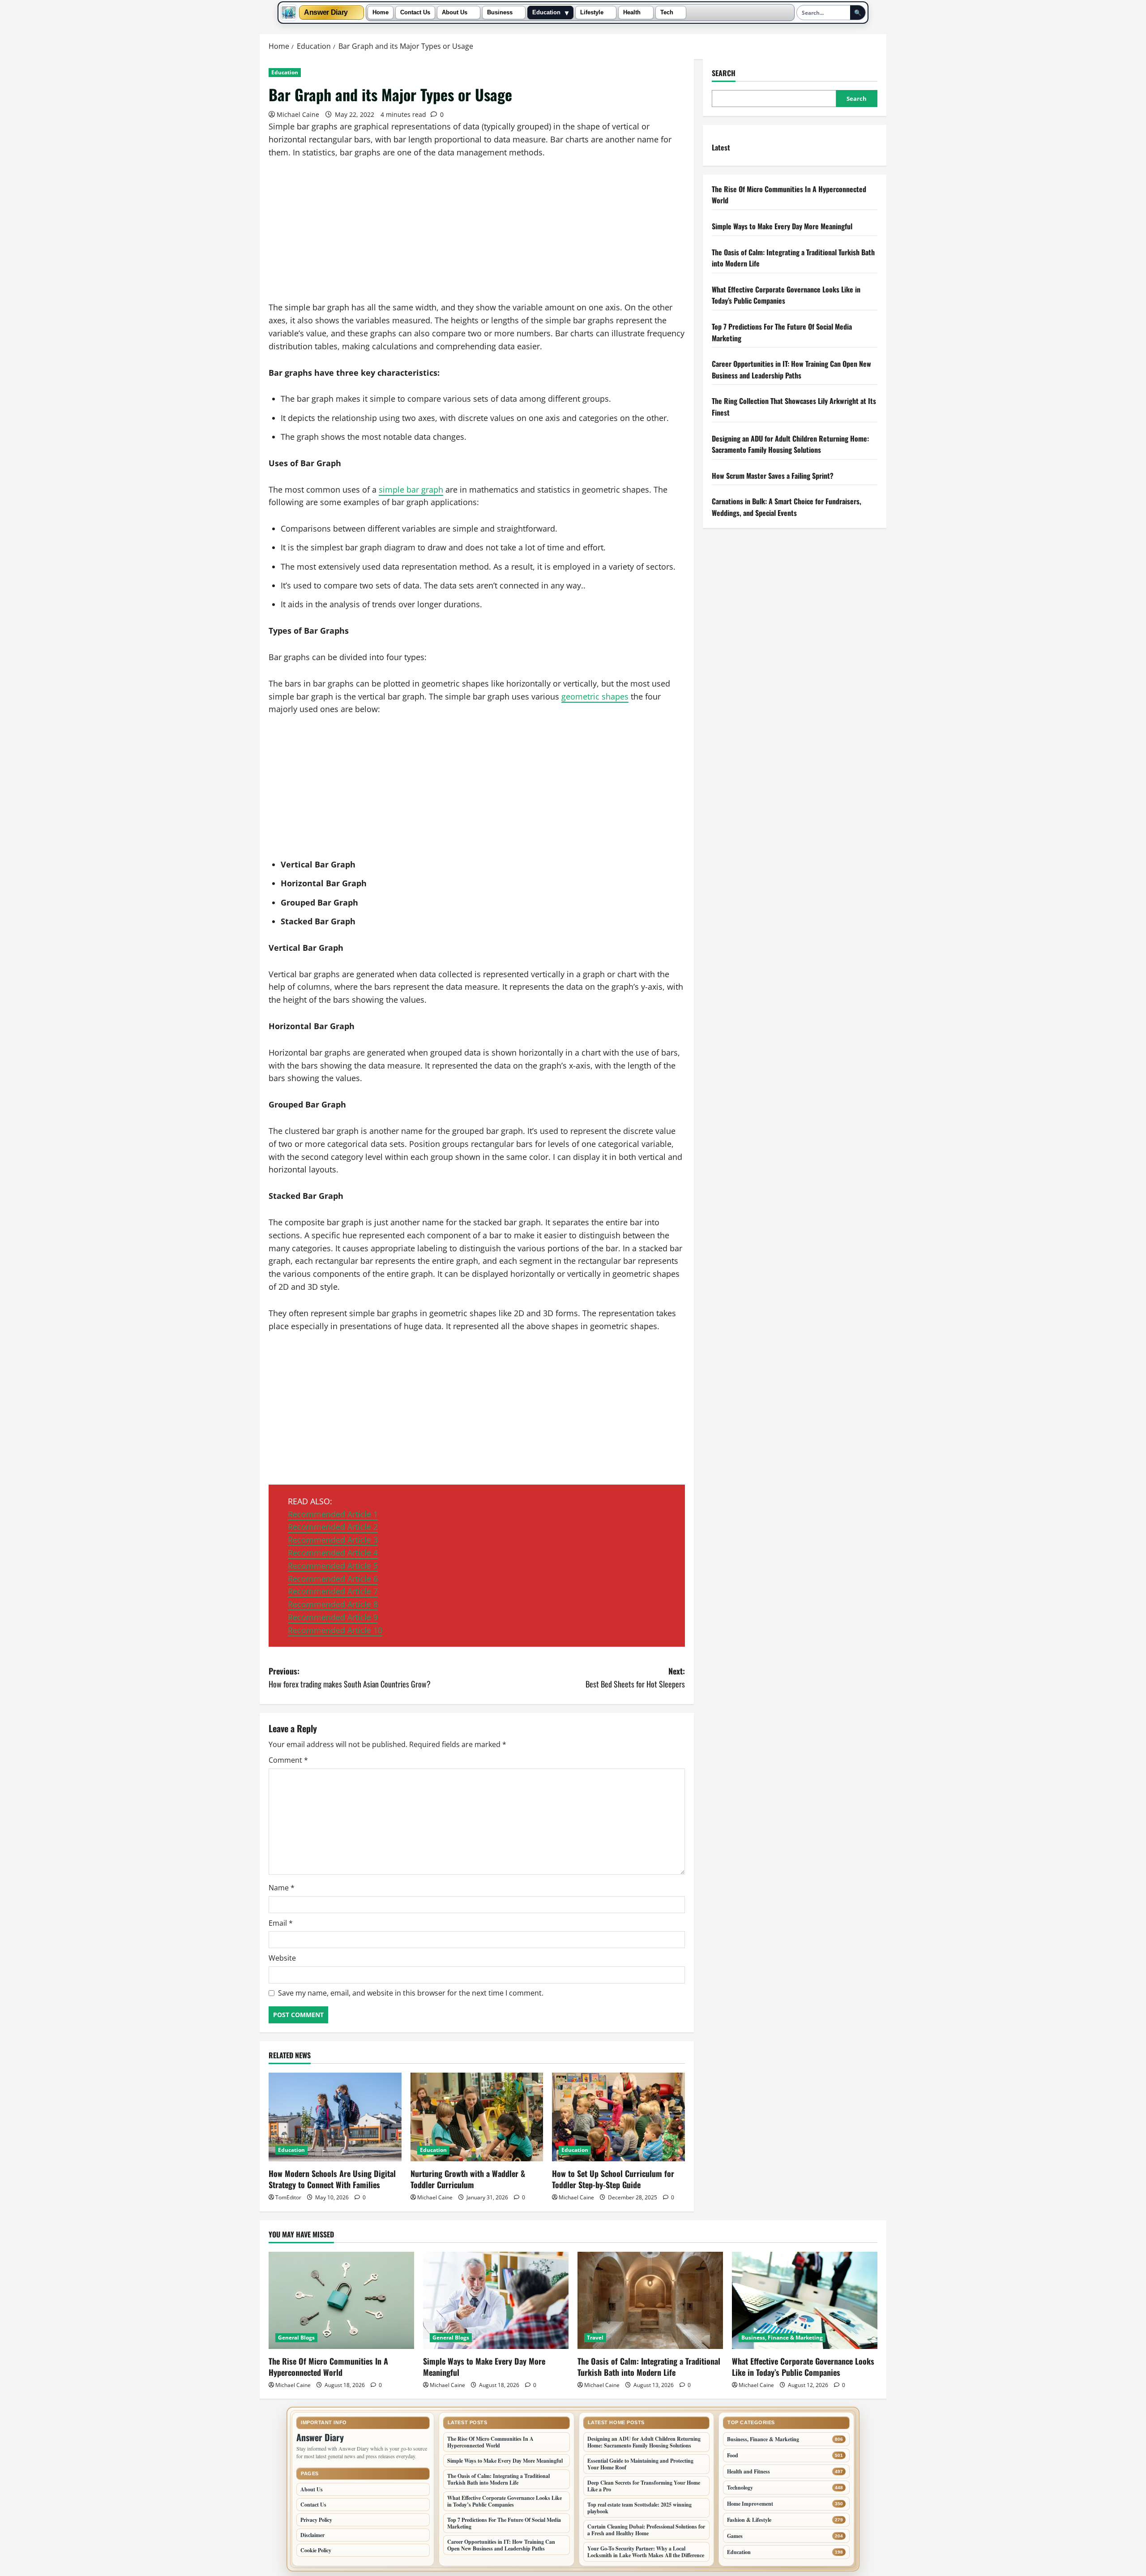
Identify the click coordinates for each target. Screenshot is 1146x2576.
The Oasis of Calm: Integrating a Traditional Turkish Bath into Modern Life (649, 2367)
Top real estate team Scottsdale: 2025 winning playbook (639, 2508)
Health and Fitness (748, 2471)
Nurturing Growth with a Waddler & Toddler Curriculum (468, 2179)
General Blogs (296, 2338)
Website (282, 1958)
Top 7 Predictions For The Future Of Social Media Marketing (504, 2523)
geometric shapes (595, 696)
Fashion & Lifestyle (749, 2520)
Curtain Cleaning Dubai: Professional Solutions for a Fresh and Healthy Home (646, 2530)
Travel (595, 2338)
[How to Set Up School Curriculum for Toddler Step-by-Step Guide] (618, 2117)
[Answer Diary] (289, 13)
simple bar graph (411, 489)
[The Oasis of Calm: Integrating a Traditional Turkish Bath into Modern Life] (650, 2300)
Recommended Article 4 (333, 1553)
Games (735, 2536)
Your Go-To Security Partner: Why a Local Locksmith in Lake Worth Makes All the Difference (646, 2552)
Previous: (350, 1677)
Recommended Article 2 (333, 1527)
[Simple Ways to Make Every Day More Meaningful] (496, 2300)
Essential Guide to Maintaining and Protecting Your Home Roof (640, 2464)
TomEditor (288, 2197)
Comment (288, 1760)
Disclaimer (312, 2535)
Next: (635, 1677)
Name (282, 1888)
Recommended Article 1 (333, 1514)
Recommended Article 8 (333, 1604)
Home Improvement (750, 2504)
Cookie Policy (316, 2550)
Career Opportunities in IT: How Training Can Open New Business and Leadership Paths (791, 369)
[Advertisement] (477, 235)
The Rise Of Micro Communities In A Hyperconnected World (328, 2367)
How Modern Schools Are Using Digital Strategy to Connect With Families (332, 2179)
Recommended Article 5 (333, 1566)
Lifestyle (592, 13)
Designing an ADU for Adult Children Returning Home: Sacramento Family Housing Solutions (790, 444)
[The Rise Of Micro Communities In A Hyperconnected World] (341, 2300)
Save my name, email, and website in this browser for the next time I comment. (411, 1993)
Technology (740, 2488)
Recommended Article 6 (333, 1579)
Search (724, 73)
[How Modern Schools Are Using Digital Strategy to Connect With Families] (335, 2117)
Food (733, 2455)
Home (381, 13)
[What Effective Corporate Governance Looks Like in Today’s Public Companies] (805, 2300)
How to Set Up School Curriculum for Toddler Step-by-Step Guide (613, 2179)
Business (500, 13)
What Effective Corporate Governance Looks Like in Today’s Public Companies (803, 2367)
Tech (667, 13)
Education (546, 13)
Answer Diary (326, 13)
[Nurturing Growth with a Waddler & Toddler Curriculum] (477, 2117)
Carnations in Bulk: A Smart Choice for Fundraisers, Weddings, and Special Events (787, 507)
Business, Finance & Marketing (782, 2338)
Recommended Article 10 (335, 1630)
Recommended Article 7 (333, 1591)
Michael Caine (298, 114)
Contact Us (415, 13)
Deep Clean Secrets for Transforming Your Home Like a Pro (644, 2486)
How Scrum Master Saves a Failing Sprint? (773, 476)
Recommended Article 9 (333, 1617)
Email (281, 1923)
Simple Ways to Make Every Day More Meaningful (782, 226)
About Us (455, 13)
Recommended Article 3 (333, 1540)
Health (632, 13)
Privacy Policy (316, 2520)
